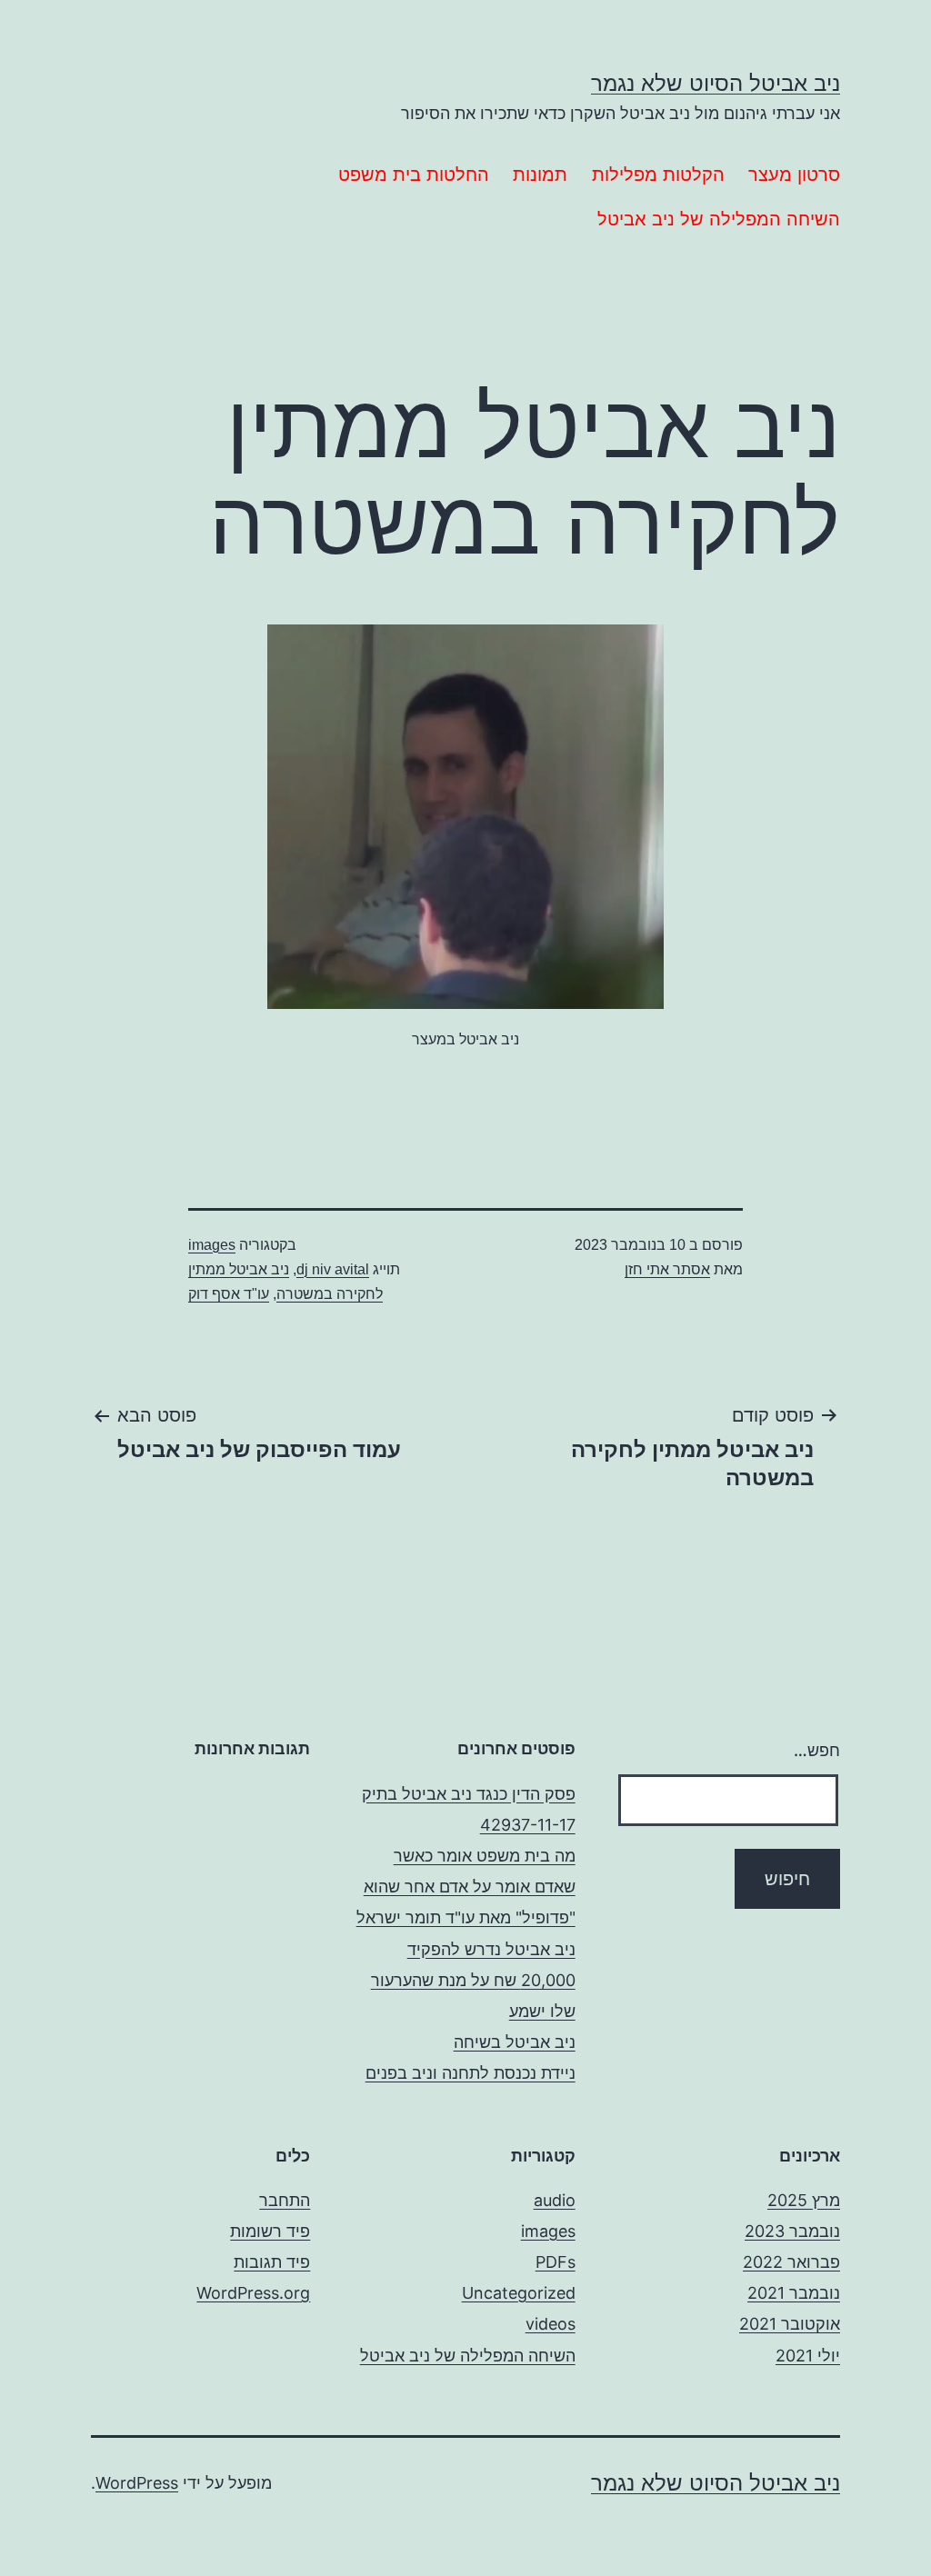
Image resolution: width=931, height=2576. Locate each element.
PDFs (556, 2262)
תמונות (540, 175)
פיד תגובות (272, 2262)
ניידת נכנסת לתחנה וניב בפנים (471, 2073)
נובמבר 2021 (794, 2293)
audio (555, 2200)
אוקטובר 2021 (790, 2324)
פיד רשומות (270, 2231)
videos (551, 2324)
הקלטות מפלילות (658, 175)
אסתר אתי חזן (667, 1269)
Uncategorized (519, 2293)
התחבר (285, 2200)
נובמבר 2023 (792, 2231)
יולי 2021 (808, 2356)
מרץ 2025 (804, 2200)
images (212, 1245)
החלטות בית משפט (414, 175)
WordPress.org (253, 2293)
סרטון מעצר (794, 175)
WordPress (137, 2483)
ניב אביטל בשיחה (515, 2042)
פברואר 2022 (791, 2262)
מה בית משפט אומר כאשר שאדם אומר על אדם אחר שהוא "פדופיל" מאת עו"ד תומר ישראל (466, 1887)
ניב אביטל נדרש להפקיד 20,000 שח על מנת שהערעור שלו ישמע (473, 1980)
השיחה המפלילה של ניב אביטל (719, 219)
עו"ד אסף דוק (229, 1294)
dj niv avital (333, 1269)
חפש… (817, 1750)
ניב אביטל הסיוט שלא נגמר (716, 83)
